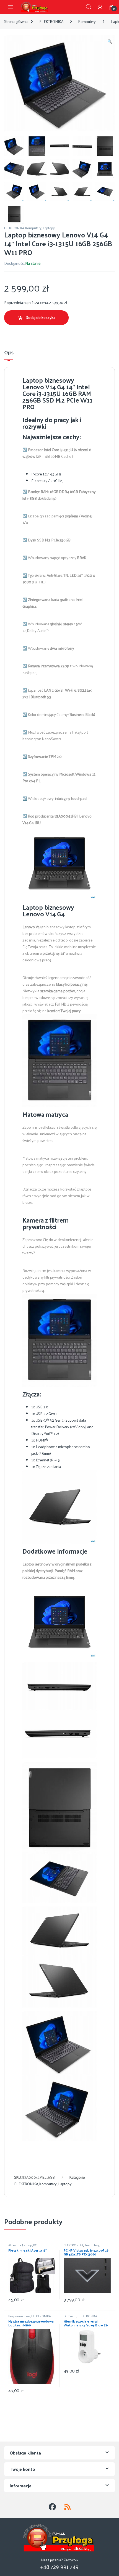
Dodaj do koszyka (40, 317)
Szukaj (89, 7)
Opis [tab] (9, 353)
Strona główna (16, 21)
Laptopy (49, 228)
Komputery (87, 21)
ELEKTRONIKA (51, 21)
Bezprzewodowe (19, 2316)
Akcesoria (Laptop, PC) (23, 2245)
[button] (110, 41)
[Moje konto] (100, 7)
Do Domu (70, 2316)
